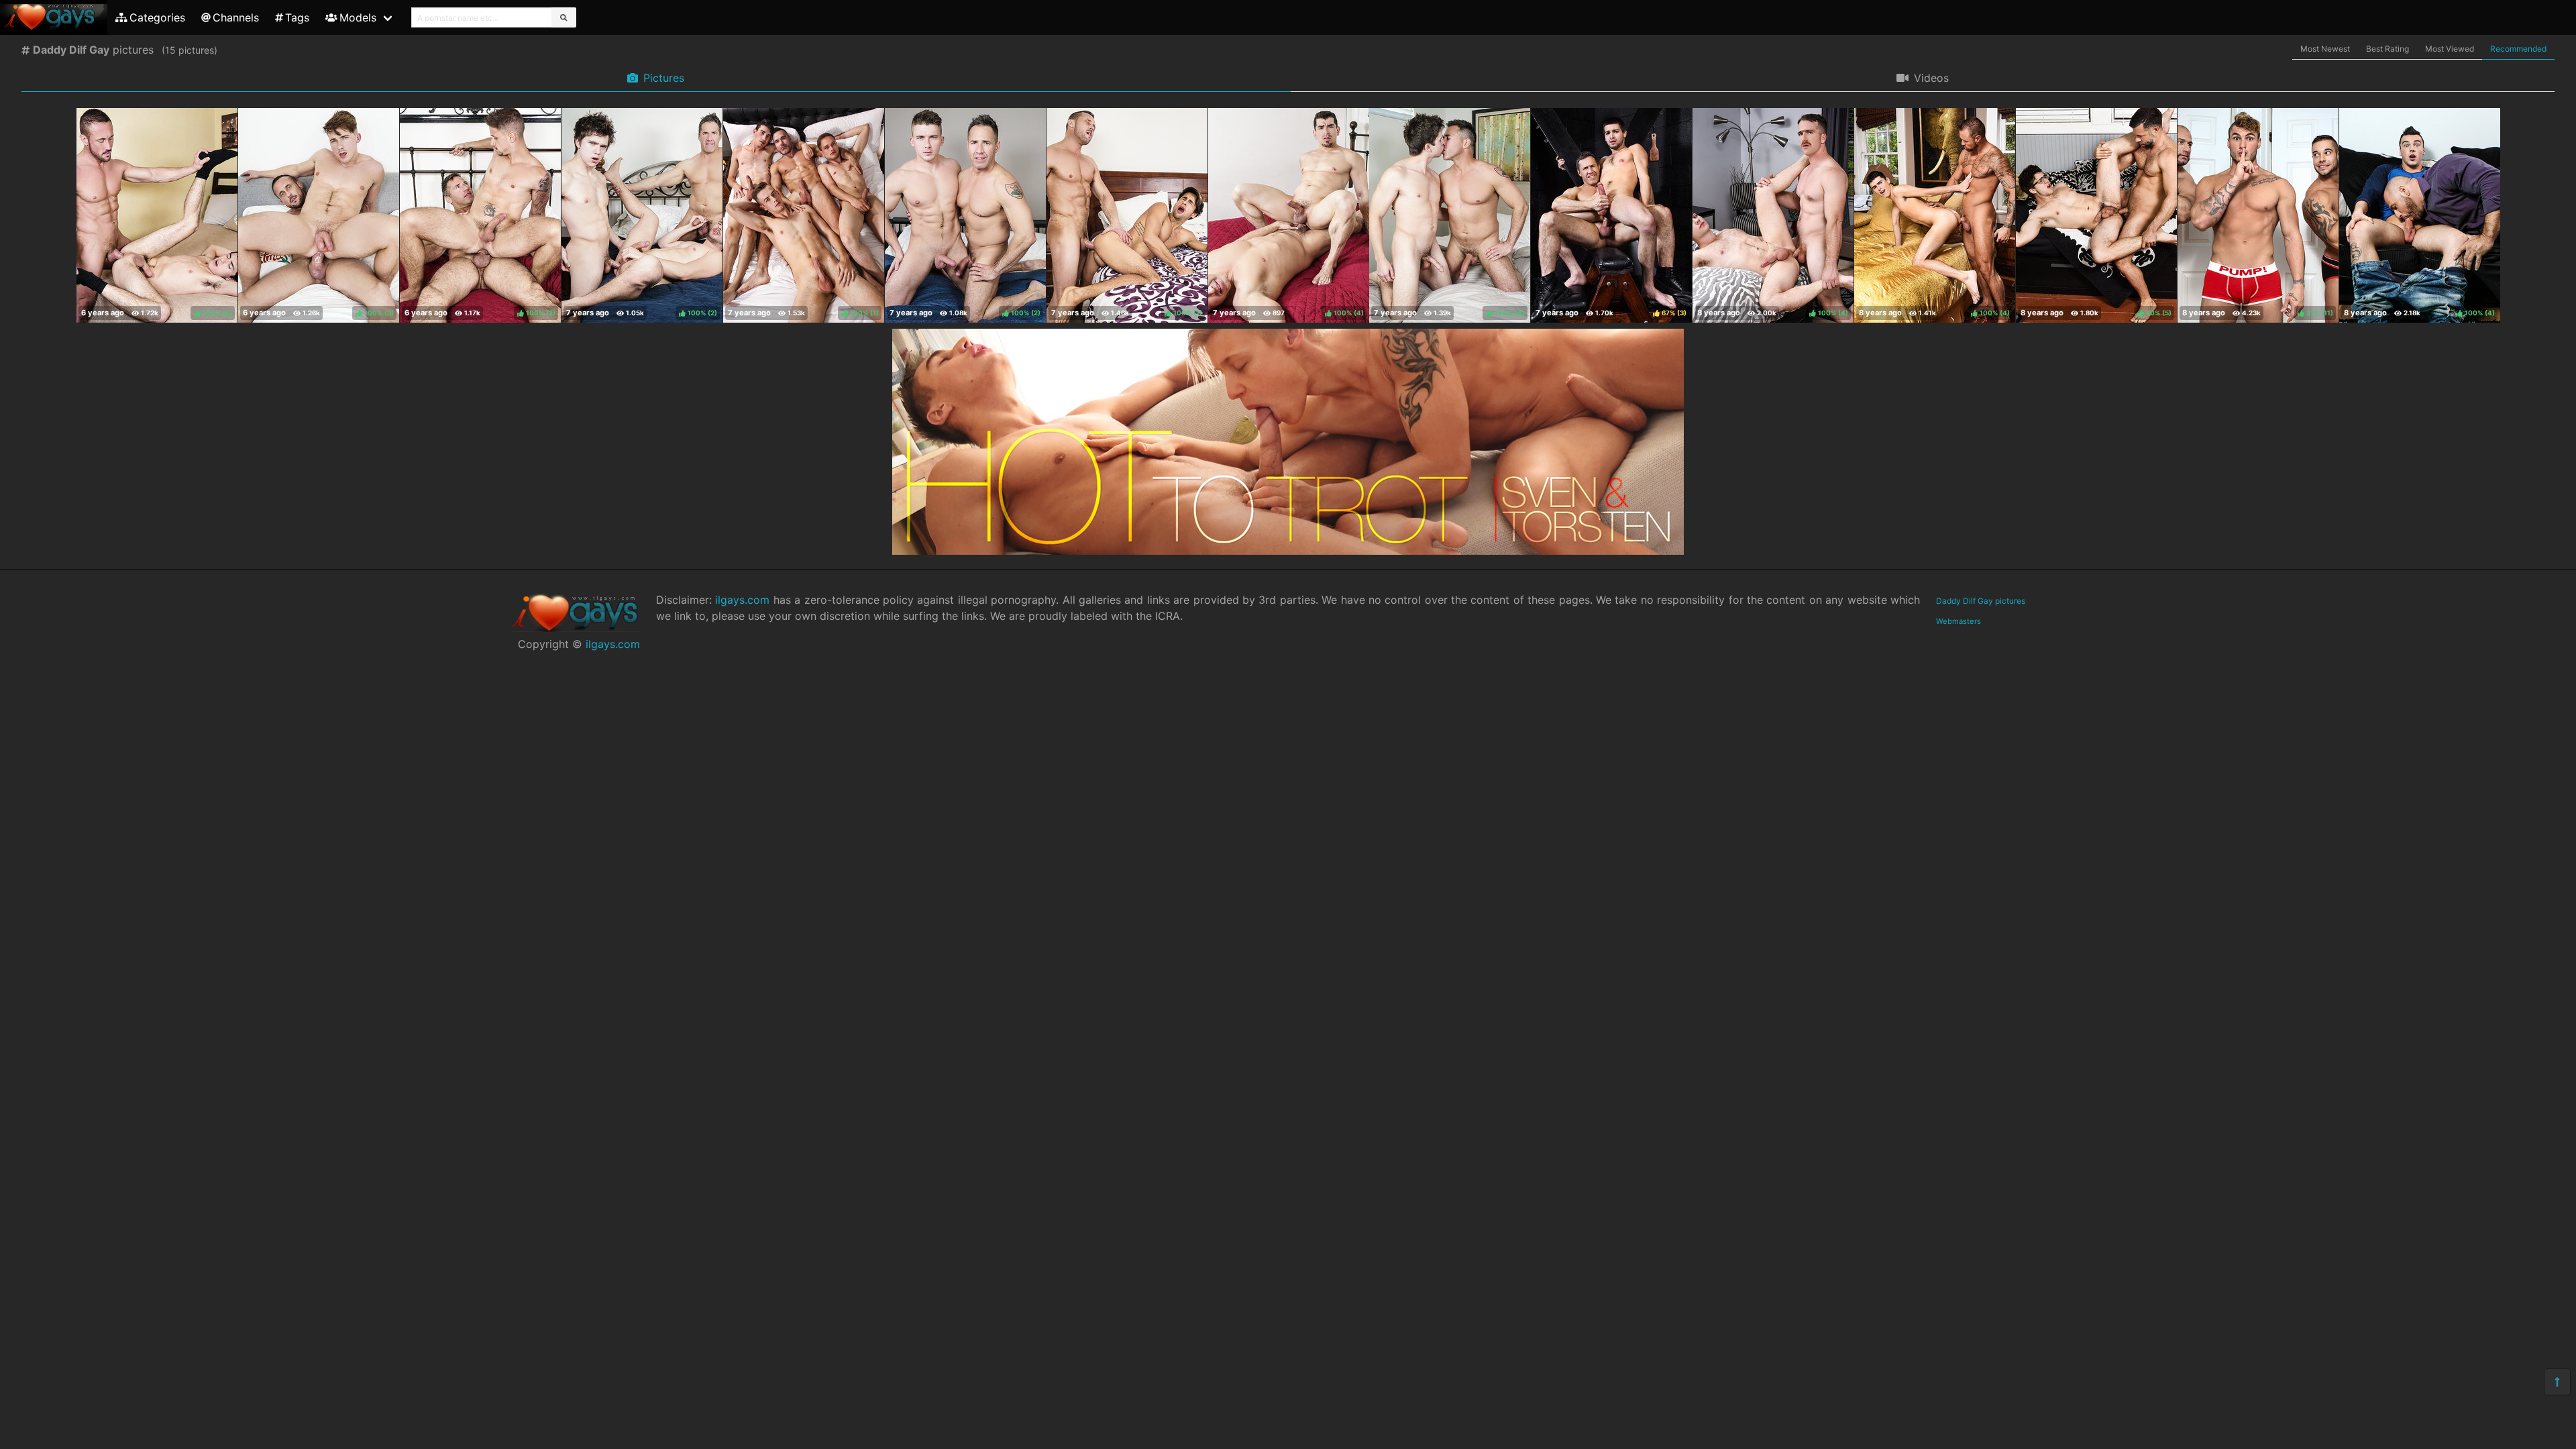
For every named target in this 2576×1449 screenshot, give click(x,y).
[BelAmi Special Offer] (1288, 551)
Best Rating (2387, 49)
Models (358, 17)
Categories (157, 17)
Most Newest (2325, 49)
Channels (236, 17)
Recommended (2518, 49)
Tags (297, 17)
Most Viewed (2450, 49)
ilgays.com (613, 644)
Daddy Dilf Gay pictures (1981, 601)
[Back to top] (2557, 1382)
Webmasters (1958, 621)
